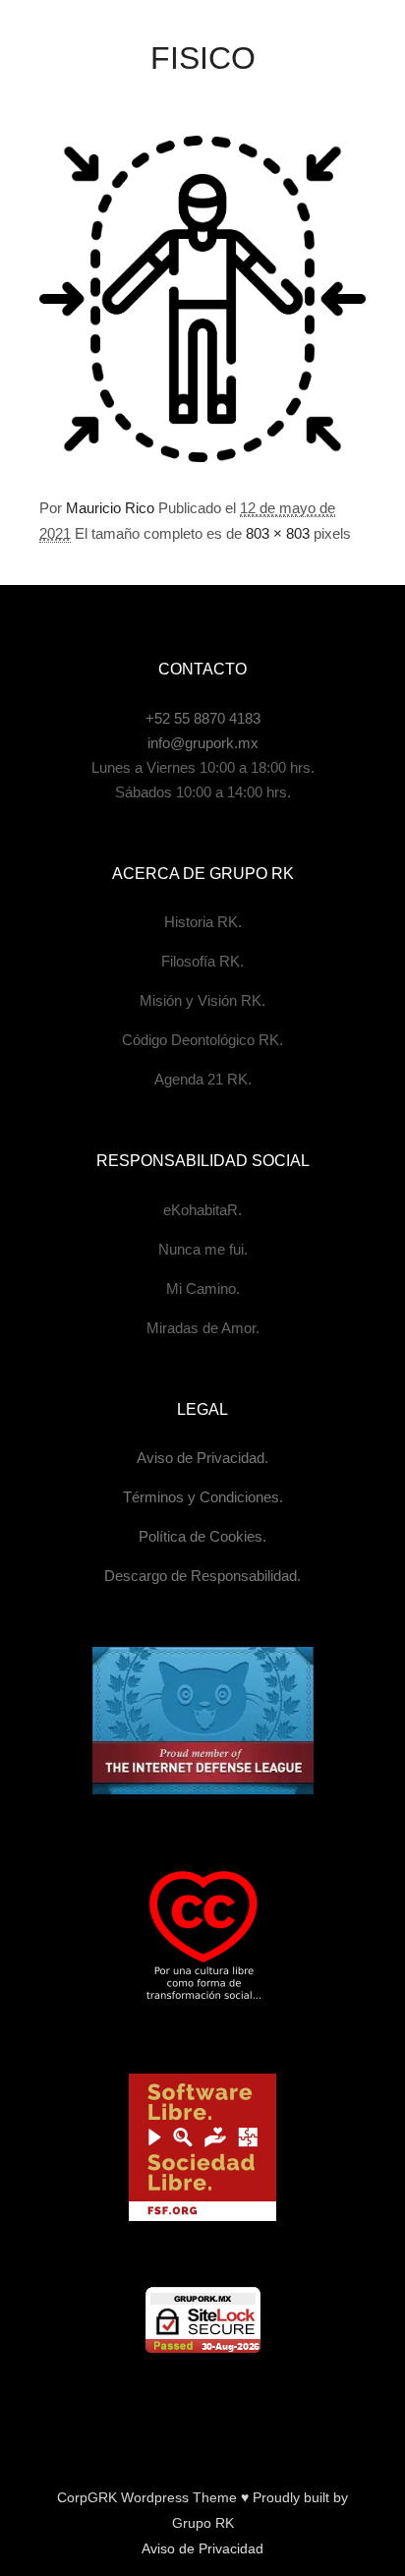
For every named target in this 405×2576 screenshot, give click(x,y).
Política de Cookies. (202, 1536)
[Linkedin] (202, 2447)
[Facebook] (144, 2447)
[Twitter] (232, 2447)
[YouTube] (291, 2447)
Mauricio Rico (110, 508)
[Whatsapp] (261, 2447)
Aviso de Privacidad (202, 2548)
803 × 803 (278, 533)
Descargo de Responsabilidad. (202, 1576)
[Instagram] (173, 2447)
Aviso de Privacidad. (202, 1458)
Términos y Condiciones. (203, 1497)
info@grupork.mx (203, 743)
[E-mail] (114, 2447)
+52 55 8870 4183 (203, 718)
